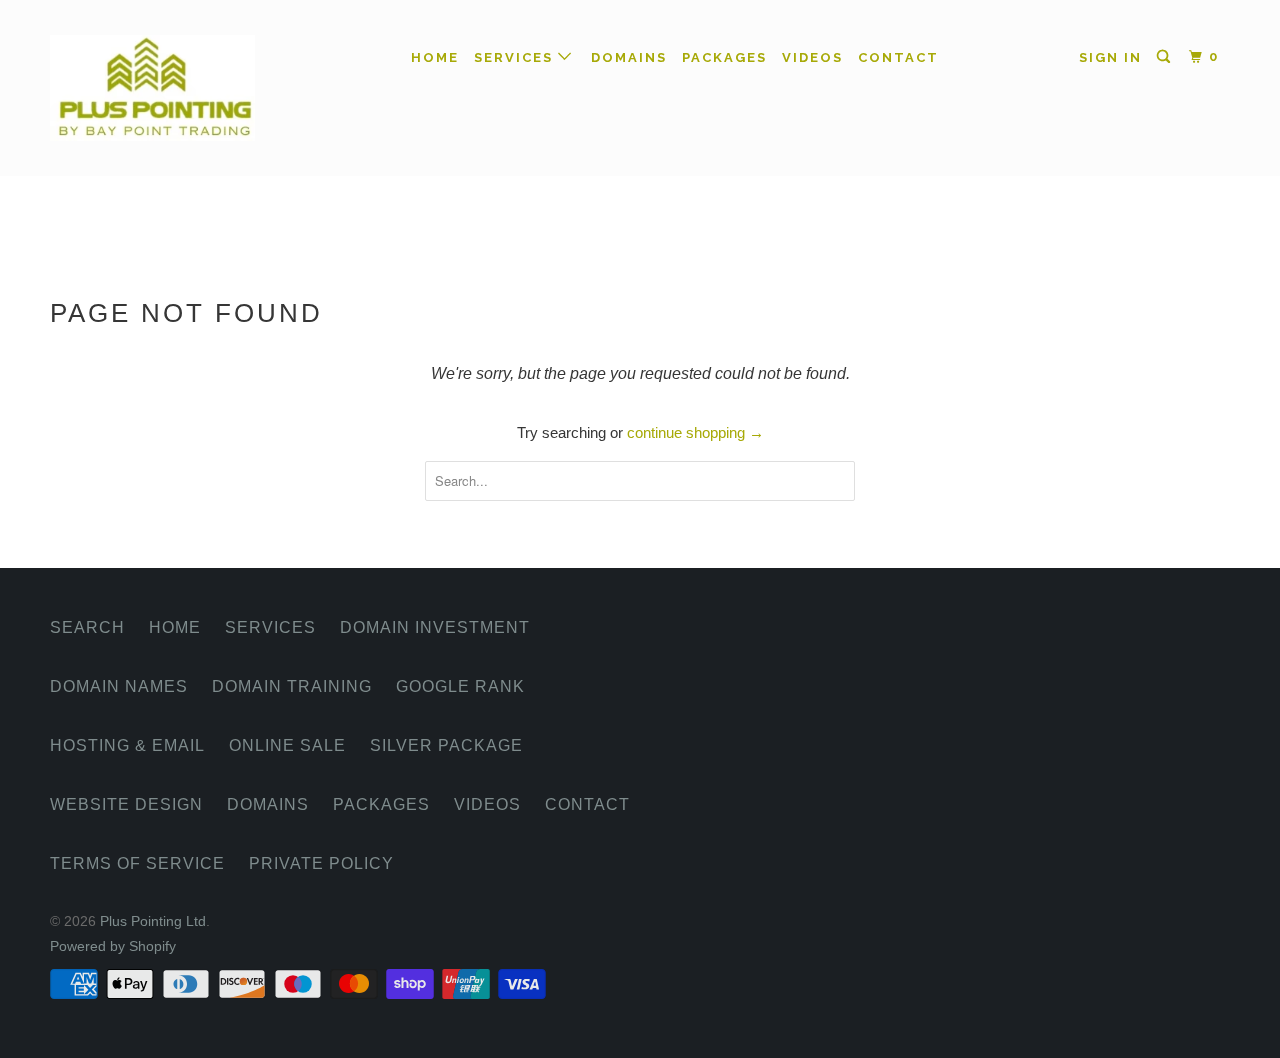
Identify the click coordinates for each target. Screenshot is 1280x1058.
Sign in (1110, 57)
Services (516, 57)
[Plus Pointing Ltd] (152, 88)
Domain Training (292, 686)
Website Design (126, 804)
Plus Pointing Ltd (153, 921)
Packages (724, 57)
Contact (898, 57)
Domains (629, 57)
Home (435, 57)
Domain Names (119, 686)
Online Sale (287, 745)
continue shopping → (695, 432)
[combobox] (640, 481)
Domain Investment (435, 627)
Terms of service (137, 863)
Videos (812, 57)
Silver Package (446, 745)
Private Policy (321, 863)
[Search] (1166, 57)
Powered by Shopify (113, 946)
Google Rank (460, 686)
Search (87, 627)
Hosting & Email (127, 745)
